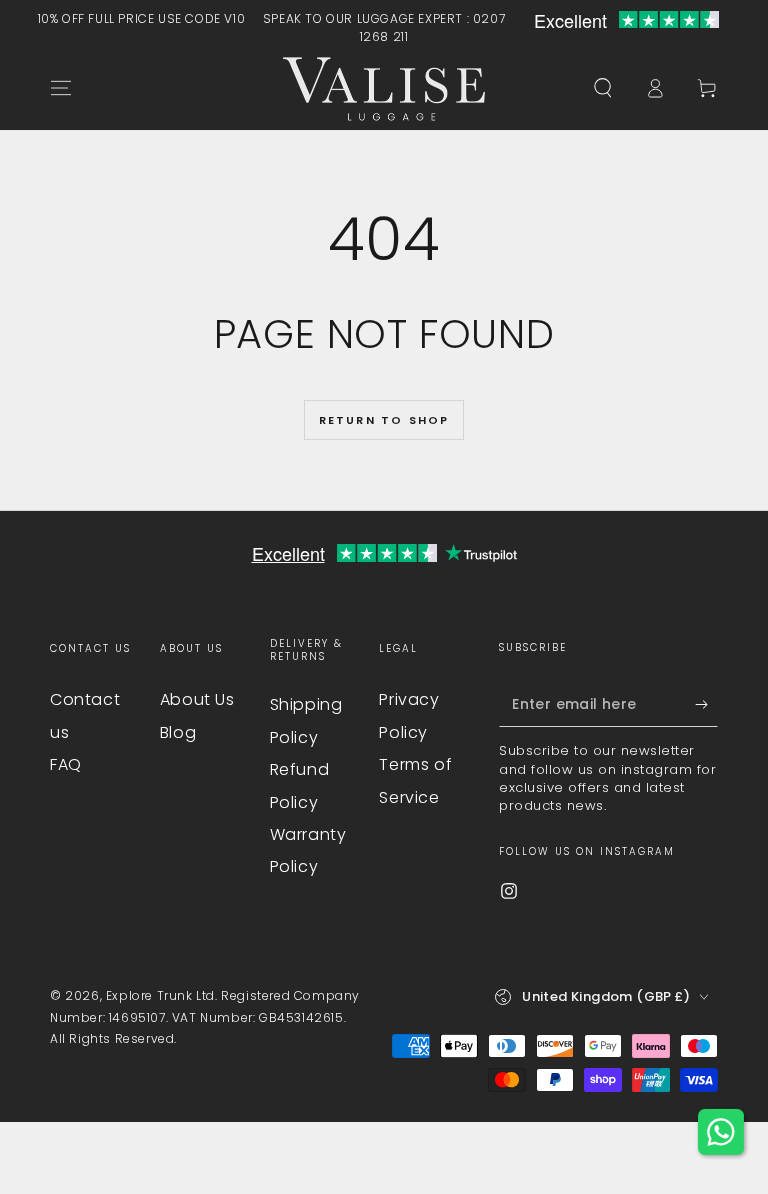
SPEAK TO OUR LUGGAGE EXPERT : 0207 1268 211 (384, 27)
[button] (603, 88)
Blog (178, 732)
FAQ (66, 764)
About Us (197, 699)
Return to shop (384, 420)
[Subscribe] (706, 704)
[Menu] (61, 88)
